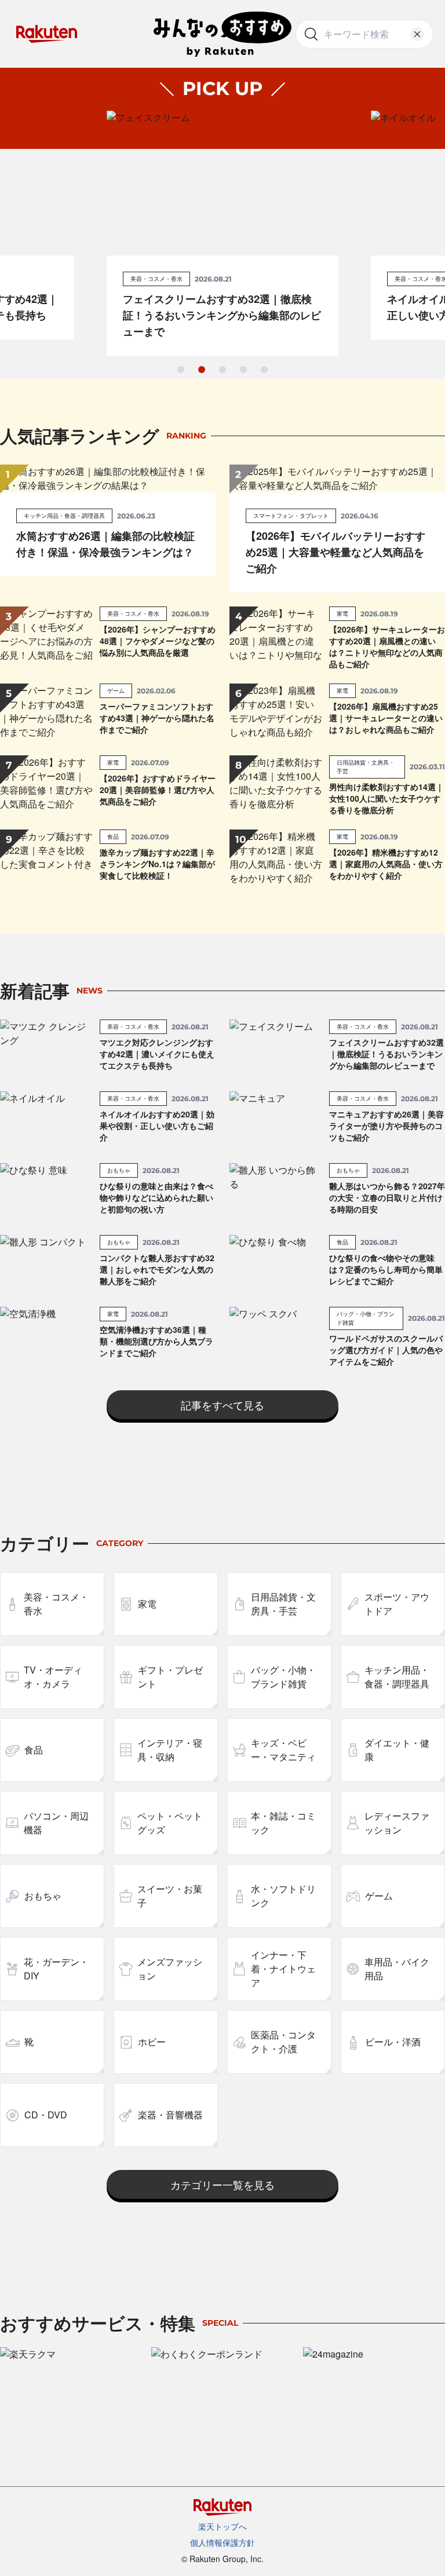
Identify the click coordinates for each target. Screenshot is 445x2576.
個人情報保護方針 (222, 2542)
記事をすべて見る (222, 1405)
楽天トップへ (222, 2526)
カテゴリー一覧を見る (222, 2184)
